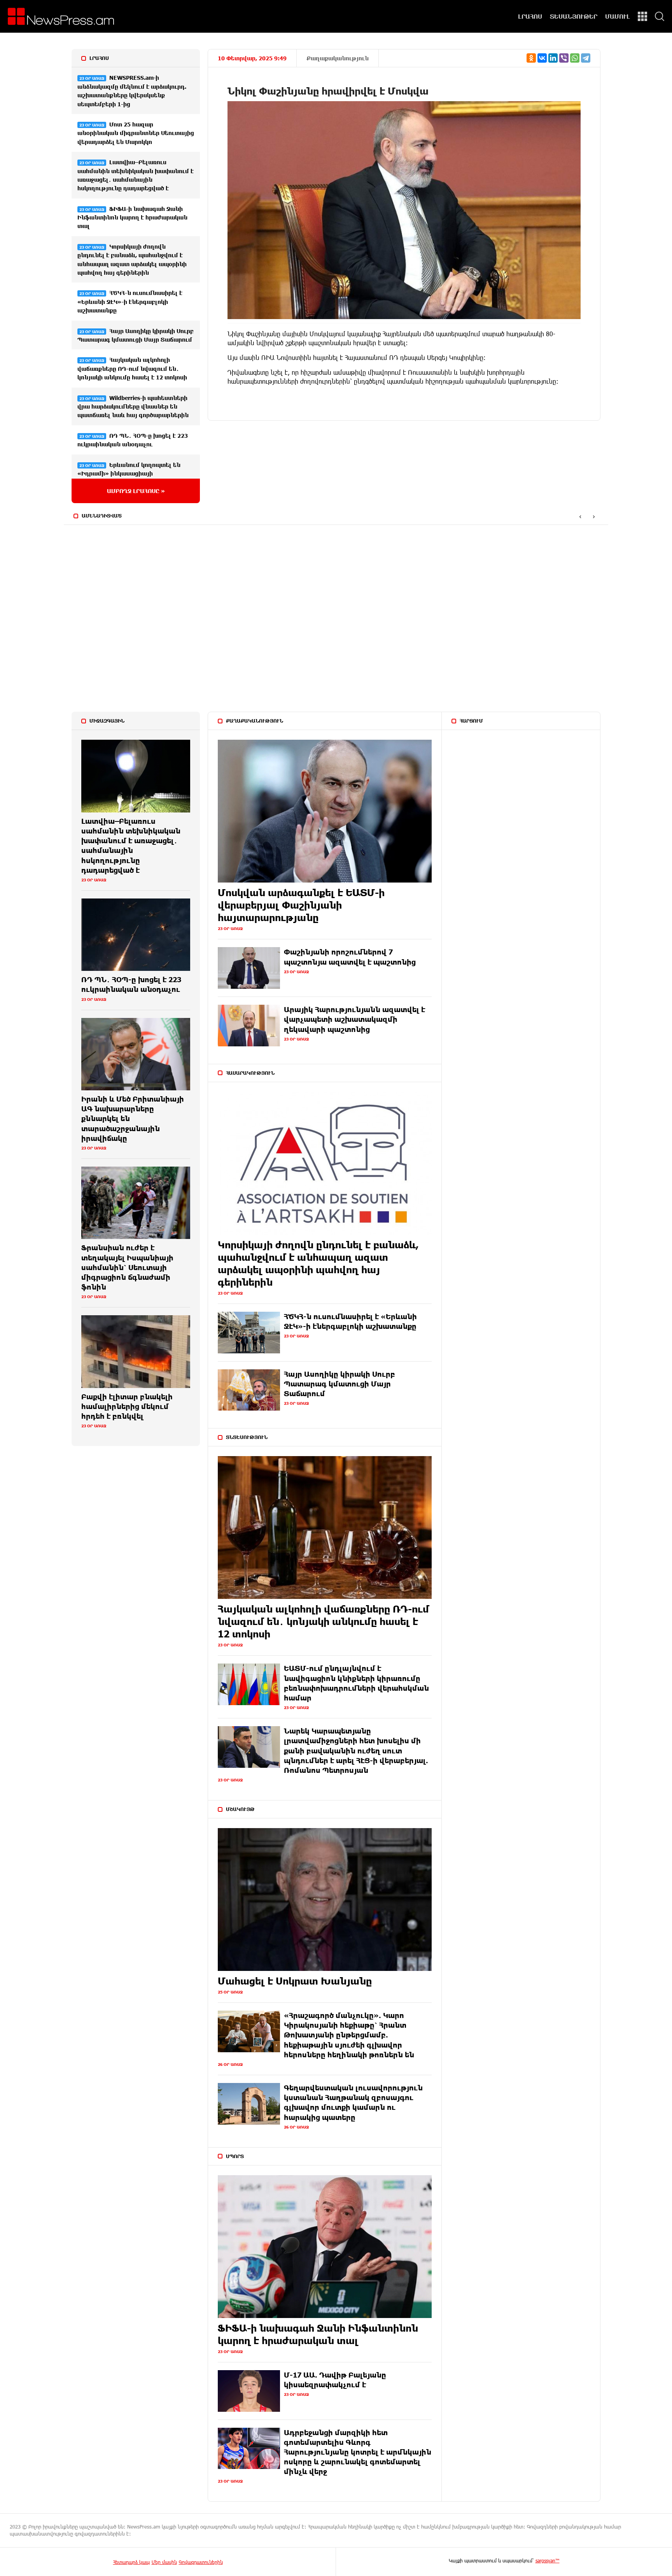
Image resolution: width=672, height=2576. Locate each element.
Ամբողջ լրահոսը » (136, 491)
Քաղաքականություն (338, 58)
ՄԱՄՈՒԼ (618, 16)
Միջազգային (107, 721)
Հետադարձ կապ (131, 2562)
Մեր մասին (164, 2562)
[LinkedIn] (553, 58)
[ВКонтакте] (542, 58)
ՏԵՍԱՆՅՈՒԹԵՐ (574, 16)
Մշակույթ (240, 1809)
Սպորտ (235, 2156)
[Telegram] (586, 58)
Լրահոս (99, 58)
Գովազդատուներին (201, 2562)
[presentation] (580, 516)
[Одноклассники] (531, 58)
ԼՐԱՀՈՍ (530, 16)
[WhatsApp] (575, 58)
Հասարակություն (250, 1073)
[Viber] (564, 58)
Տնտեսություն (247, 1437)
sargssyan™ (548, 2560)
